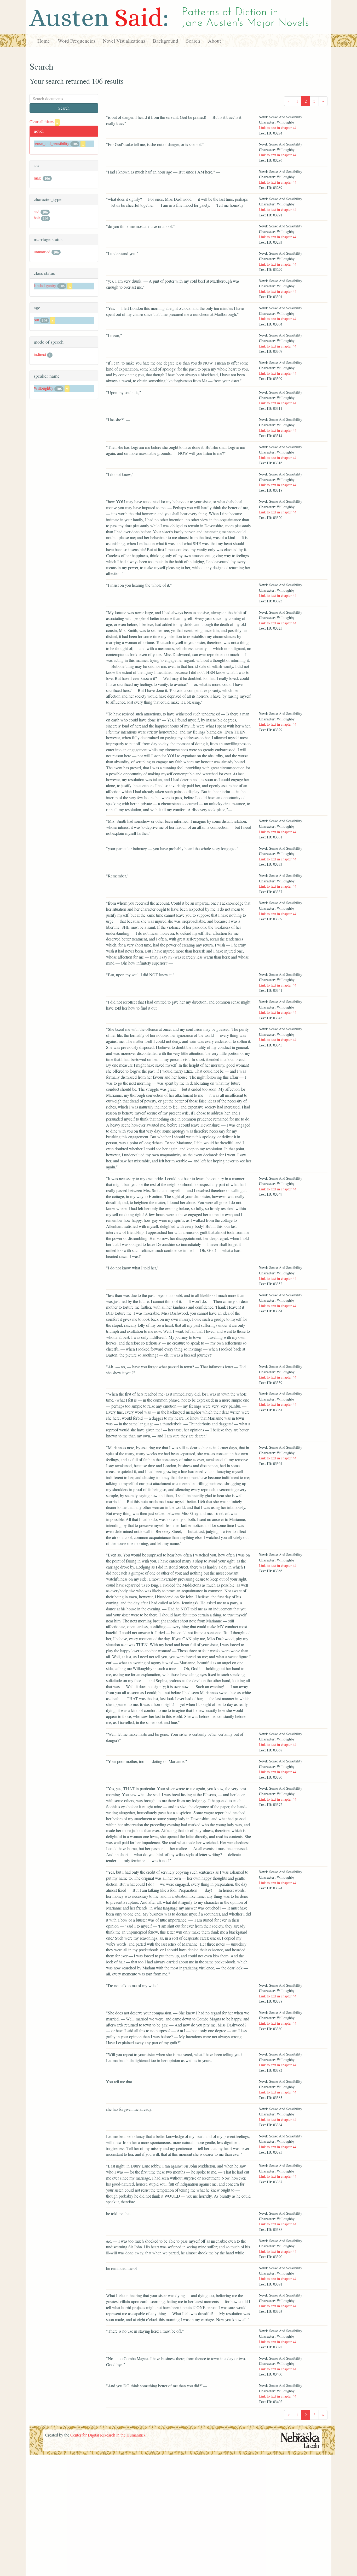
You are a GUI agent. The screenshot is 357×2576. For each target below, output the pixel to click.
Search (193, 41)
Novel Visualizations (124, 41)
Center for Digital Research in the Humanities (108, 2435)
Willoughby (44, 388)
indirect (40, 354)
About (214, 41)
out (36, 320)
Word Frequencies (76, 41)
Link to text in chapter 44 (278, 128)
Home (44, 41)
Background (166, 41)
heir (37, 218)
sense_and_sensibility (51, 143)
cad (37, 212)
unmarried (42, 252)
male (38, 178)
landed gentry (45, 285)
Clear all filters (44, 122)
